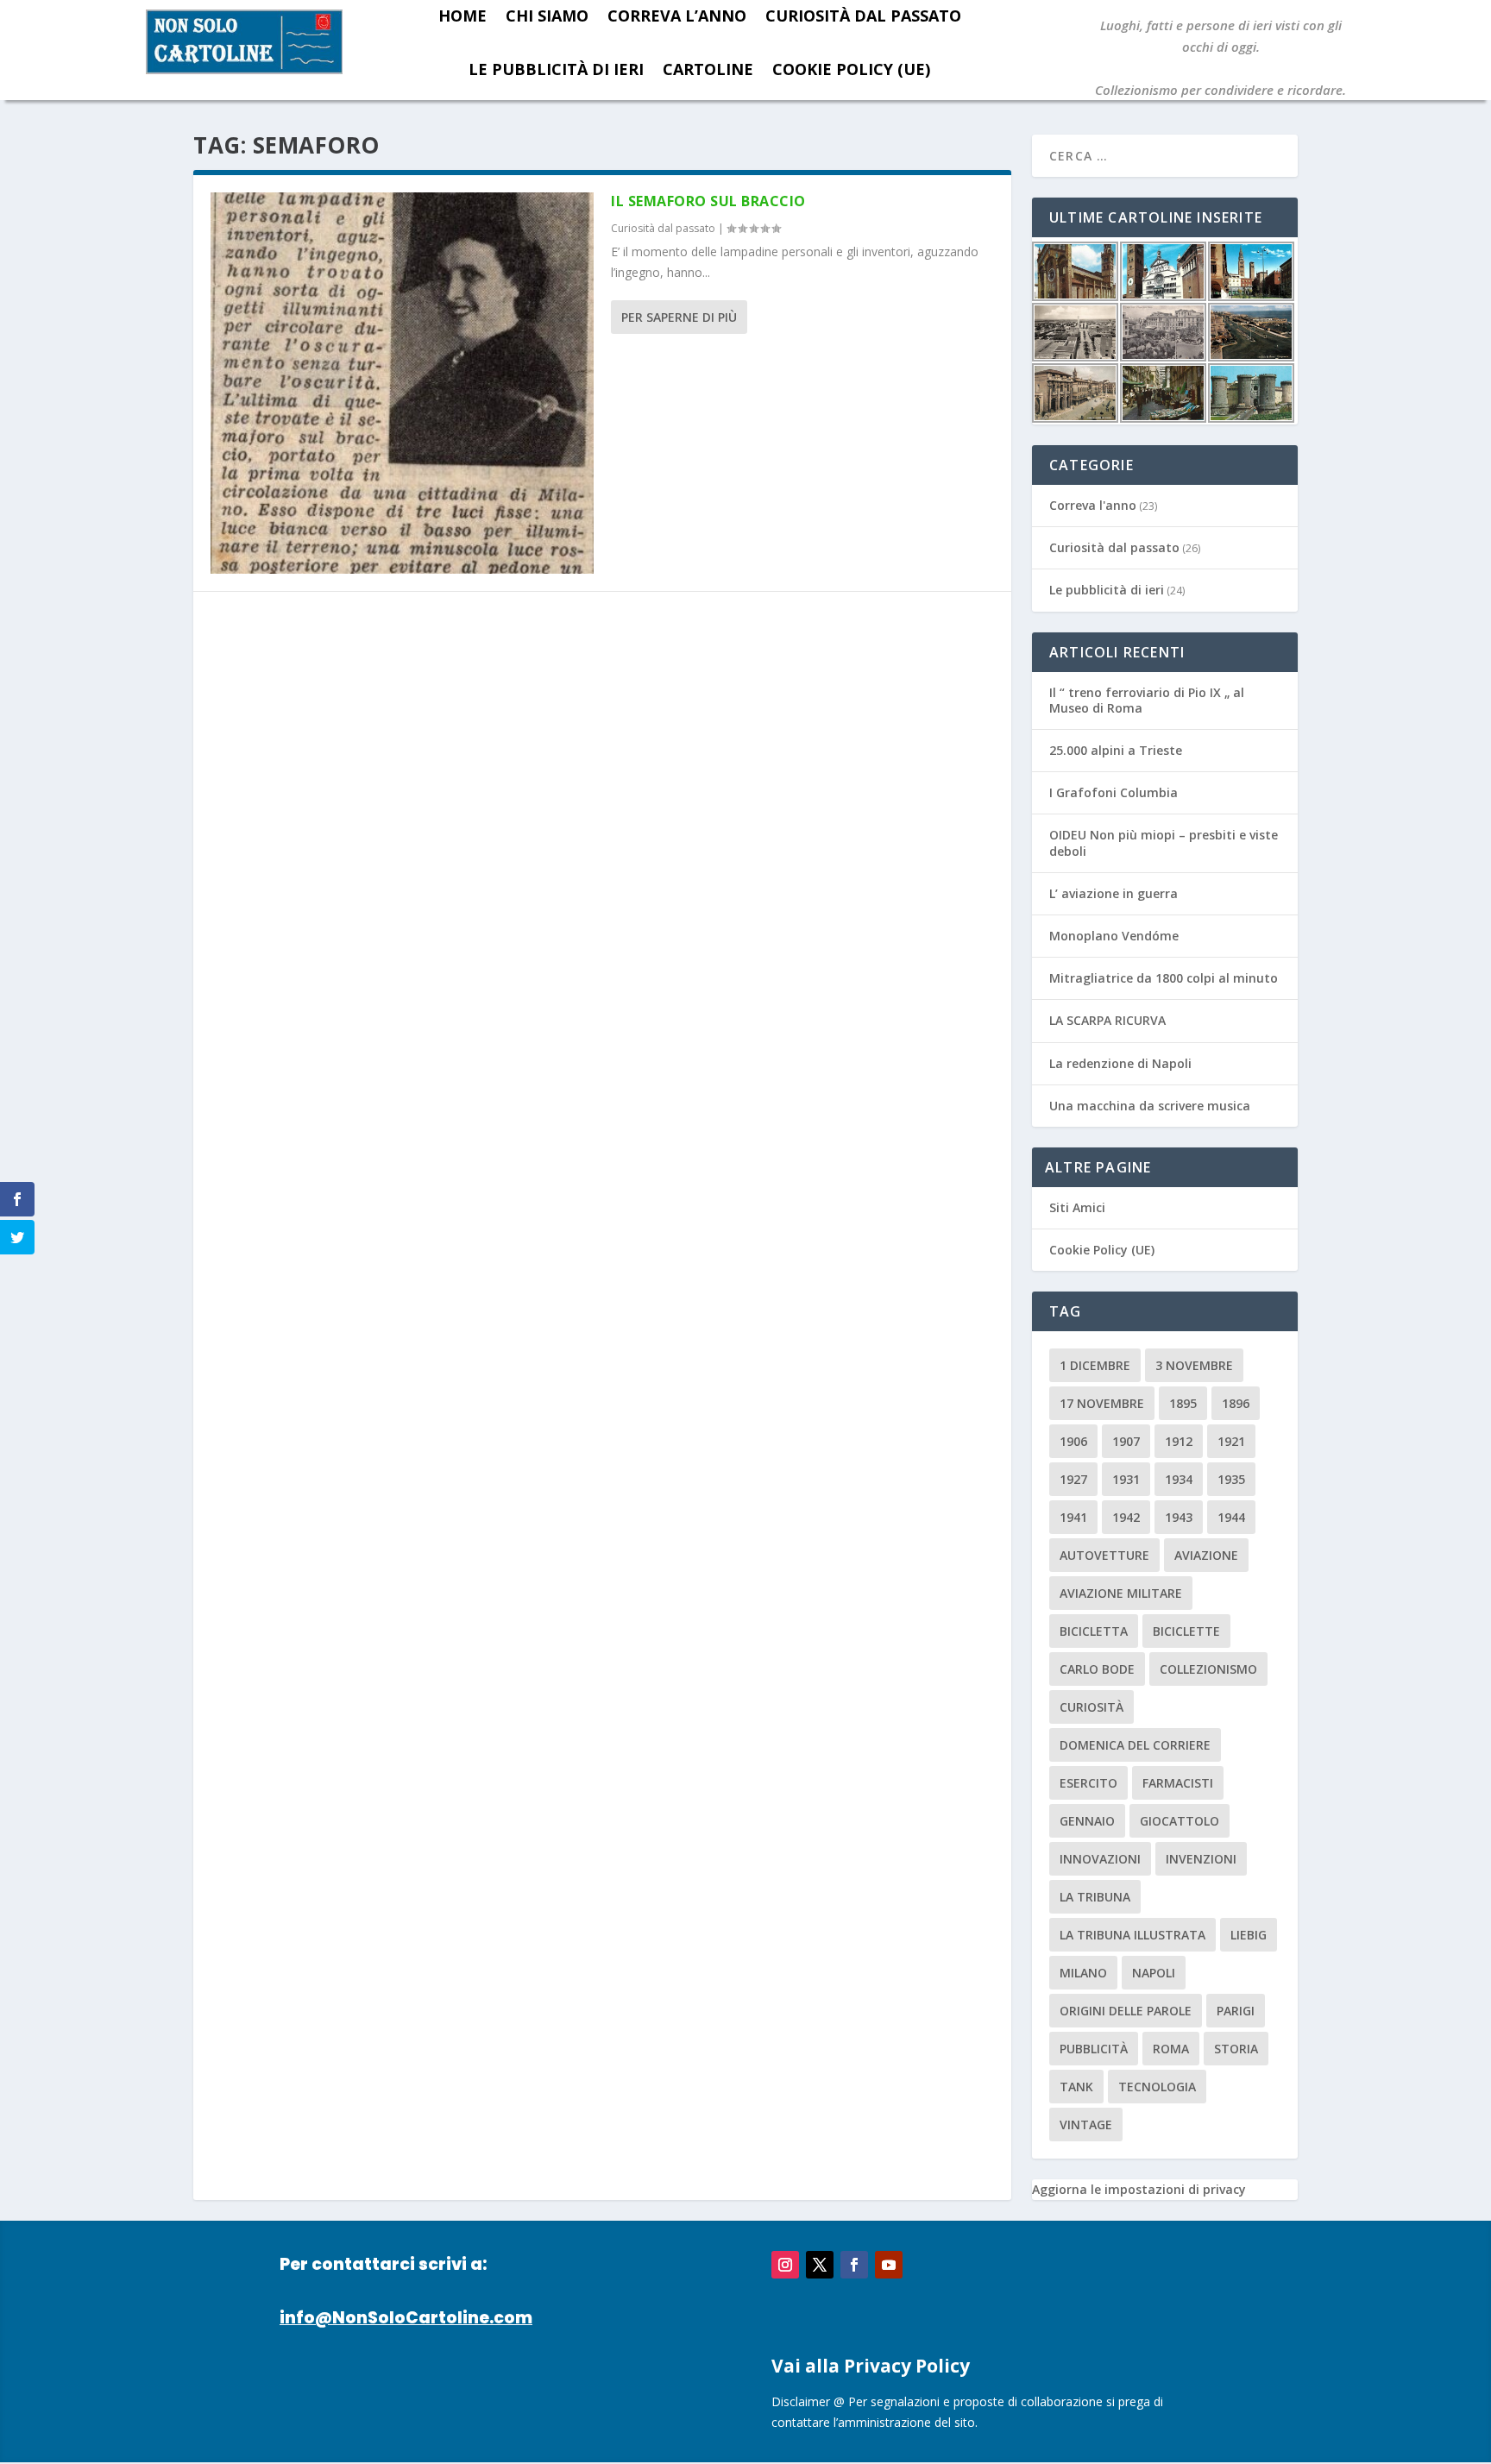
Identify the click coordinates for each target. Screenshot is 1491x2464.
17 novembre (1102, 1403)
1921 (1231, 1441)
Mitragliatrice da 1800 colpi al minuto (1164, 978)
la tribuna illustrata (1132, 1935)
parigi (1236, 2011)
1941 (1073, 1517)
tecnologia (1157, 2087)
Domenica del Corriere (1135, 1745)
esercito (1088, 1783)
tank (1076, 2087)
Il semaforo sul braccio (708, 201)
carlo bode (1097, 1669)
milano (1083, 1973)
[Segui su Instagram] (785, 2265)
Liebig (1249, 1935)
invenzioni (1201, 1859)
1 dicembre (1095, 1365)
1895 (1183, 1403)
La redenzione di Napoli (1120, 1063)
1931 (1126, 1479)
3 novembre (1194, 1365)
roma (1171, 2049)
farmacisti (1178, 1783)
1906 (1073, 1441)
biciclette (1186, 1631)
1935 (1231, 1479)
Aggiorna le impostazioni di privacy (1139, 2189)
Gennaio (1087, 1821)
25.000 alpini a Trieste (1116, 750)
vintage (1086, 2125)
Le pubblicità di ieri (556, 69)
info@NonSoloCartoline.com (406, 2318)
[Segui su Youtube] (889, 2265)
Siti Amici (1077, 1207)
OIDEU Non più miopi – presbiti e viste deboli (1164, 842)
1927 (1073, 1479)
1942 (1126, 1517)
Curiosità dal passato (663, 228)
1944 (1231, 1517)
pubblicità (1094, 2049)
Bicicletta (1094, 1631)
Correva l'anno (1093, 505)
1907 (1126, 1441)
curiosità (1092, 1707)
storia (1236, 2049)
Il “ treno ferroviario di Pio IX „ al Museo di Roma (1147, 700)
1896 (1236, 1403)
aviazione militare (1121, 1593)
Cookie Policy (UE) (851, 69)
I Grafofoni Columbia (1114, 792)
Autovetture (1104, 1555)
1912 (1179, 1441)
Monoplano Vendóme (1114, 936)
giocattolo (1180, 1821)
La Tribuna (1095, 1897)
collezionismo (1208, 1669)
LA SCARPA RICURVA (1107, 1020)
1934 (1179, 1479)
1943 (1179, 1517)
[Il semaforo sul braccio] (402, 383)
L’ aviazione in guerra (1114, 893)
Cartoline (708, 69)
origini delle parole (1126, 2011)
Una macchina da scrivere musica (1150, 1106)
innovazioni (1100, 1859)
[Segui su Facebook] (854, 2265)
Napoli (1154, 1973)
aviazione (1206, 1555)
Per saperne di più (679, 317)
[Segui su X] (820, 2265)
